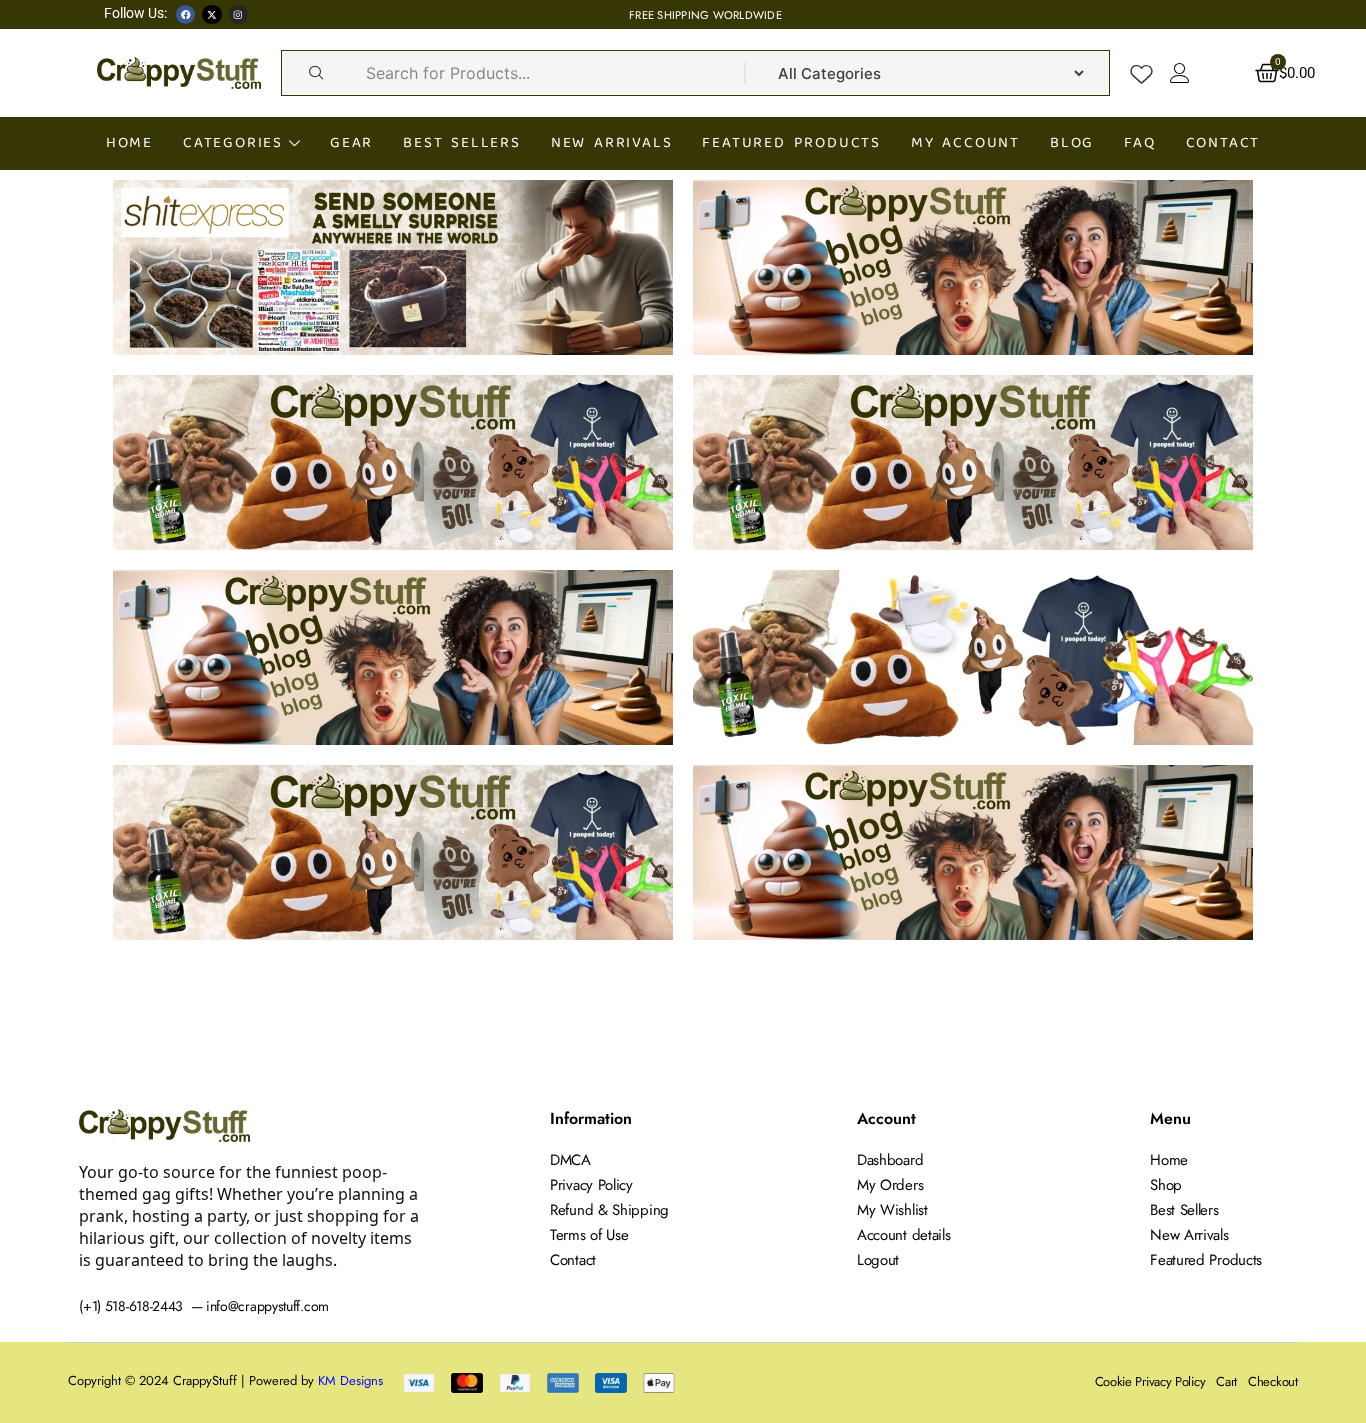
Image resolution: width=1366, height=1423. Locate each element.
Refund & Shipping (609, 1210)
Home (129, 142)
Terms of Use (589, 1235)
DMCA (570, 1160)
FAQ (1139, 142)
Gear (351, 142)
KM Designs (350, 1380)
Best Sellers (462, 142)
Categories (233, 142)
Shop (1166, 1185)
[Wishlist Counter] (1141, 73)
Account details (904, 1235)
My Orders (890, 1185)
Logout (878, 1260)
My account (965, 142)
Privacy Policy (591, 1185)
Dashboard (890, 1160)
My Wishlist (892, 1210)
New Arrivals (612, 142)
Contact (1223, 142)
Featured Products (791, 142)
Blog (1072, 142)
